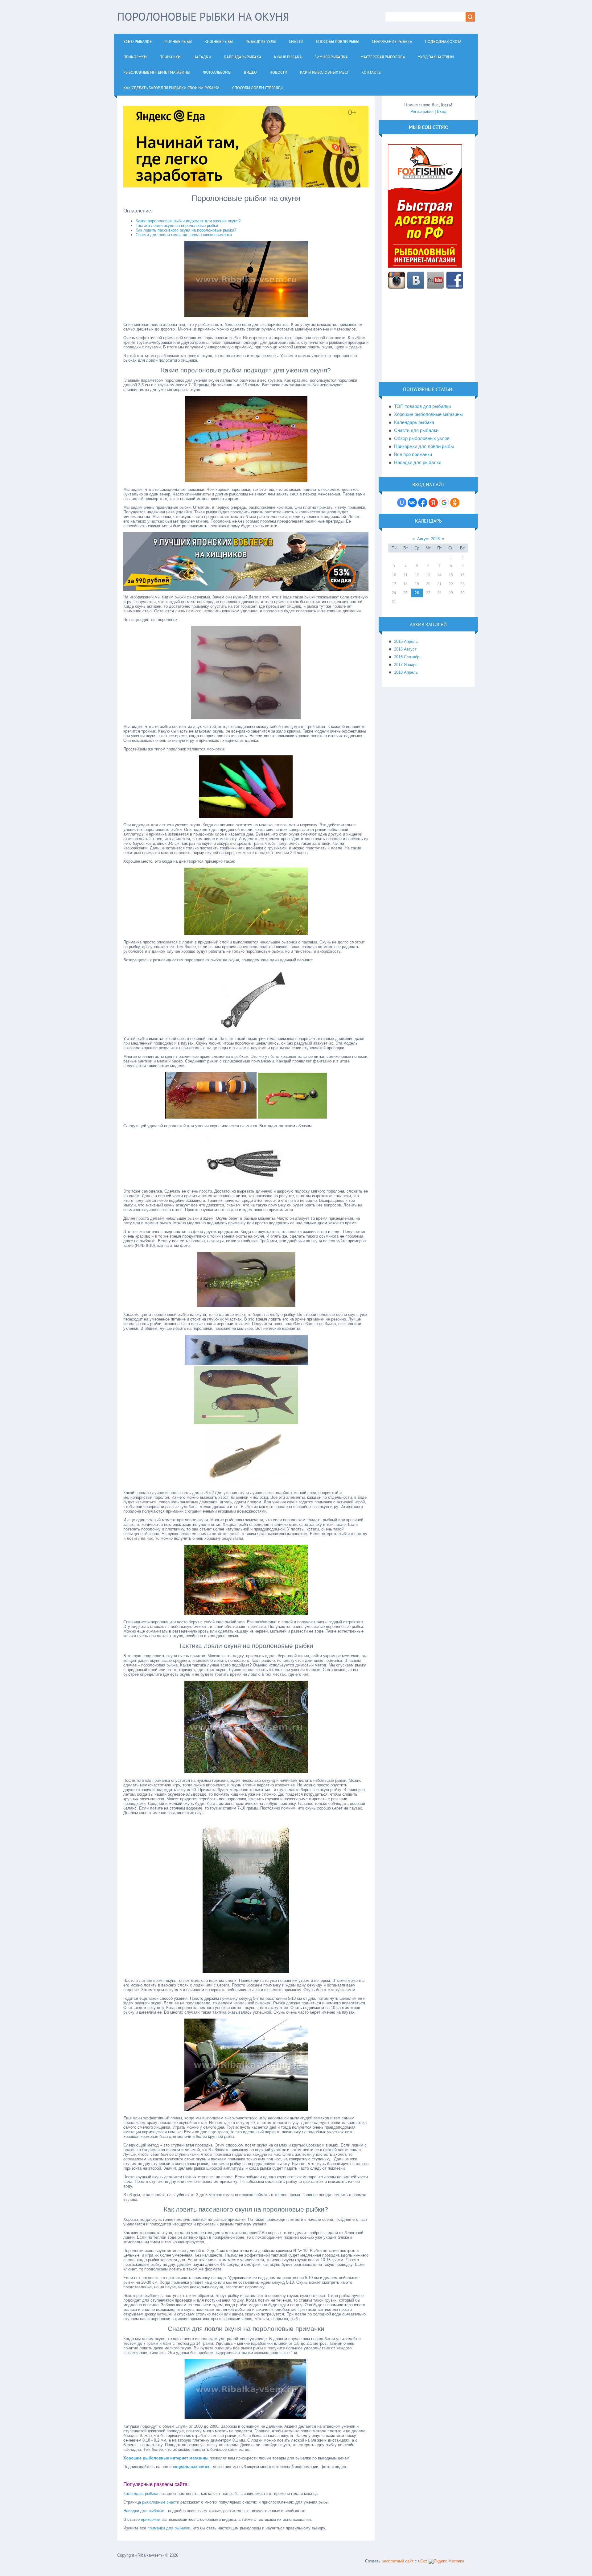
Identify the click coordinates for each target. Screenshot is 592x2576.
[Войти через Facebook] (423, 503)
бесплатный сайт (398, 2561)
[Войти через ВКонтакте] (412, 503)
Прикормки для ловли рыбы (424, 446)
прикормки (151, 2519)
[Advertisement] (428, 339)
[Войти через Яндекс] (433, 503)
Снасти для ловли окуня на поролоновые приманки (184, 235)
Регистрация (422, 111)
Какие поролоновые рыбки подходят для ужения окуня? (188, 221)
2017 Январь (406, 665)
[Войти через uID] (402, 503)
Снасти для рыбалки (416, 430)
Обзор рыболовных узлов (422, 438)
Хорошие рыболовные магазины (428, 414)
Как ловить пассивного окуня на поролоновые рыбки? (186, 230)
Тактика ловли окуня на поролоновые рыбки (177, 226)
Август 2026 (428, 539)
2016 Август (405, 649)
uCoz (423, 2561)
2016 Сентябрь (408, 657)
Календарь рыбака (141, 2494)
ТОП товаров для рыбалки (422, 406)
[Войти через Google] (444, 503)
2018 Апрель (406, 672)
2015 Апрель (406, 641)
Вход (442, 111)
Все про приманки (413, 454)
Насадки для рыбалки (144, 2511)
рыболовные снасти (161, 2502)
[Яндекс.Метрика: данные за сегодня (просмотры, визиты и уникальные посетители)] (446, 2561)
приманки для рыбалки (169, 2528)
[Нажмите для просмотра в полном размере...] (246, 316)
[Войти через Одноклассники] (455, 503)
